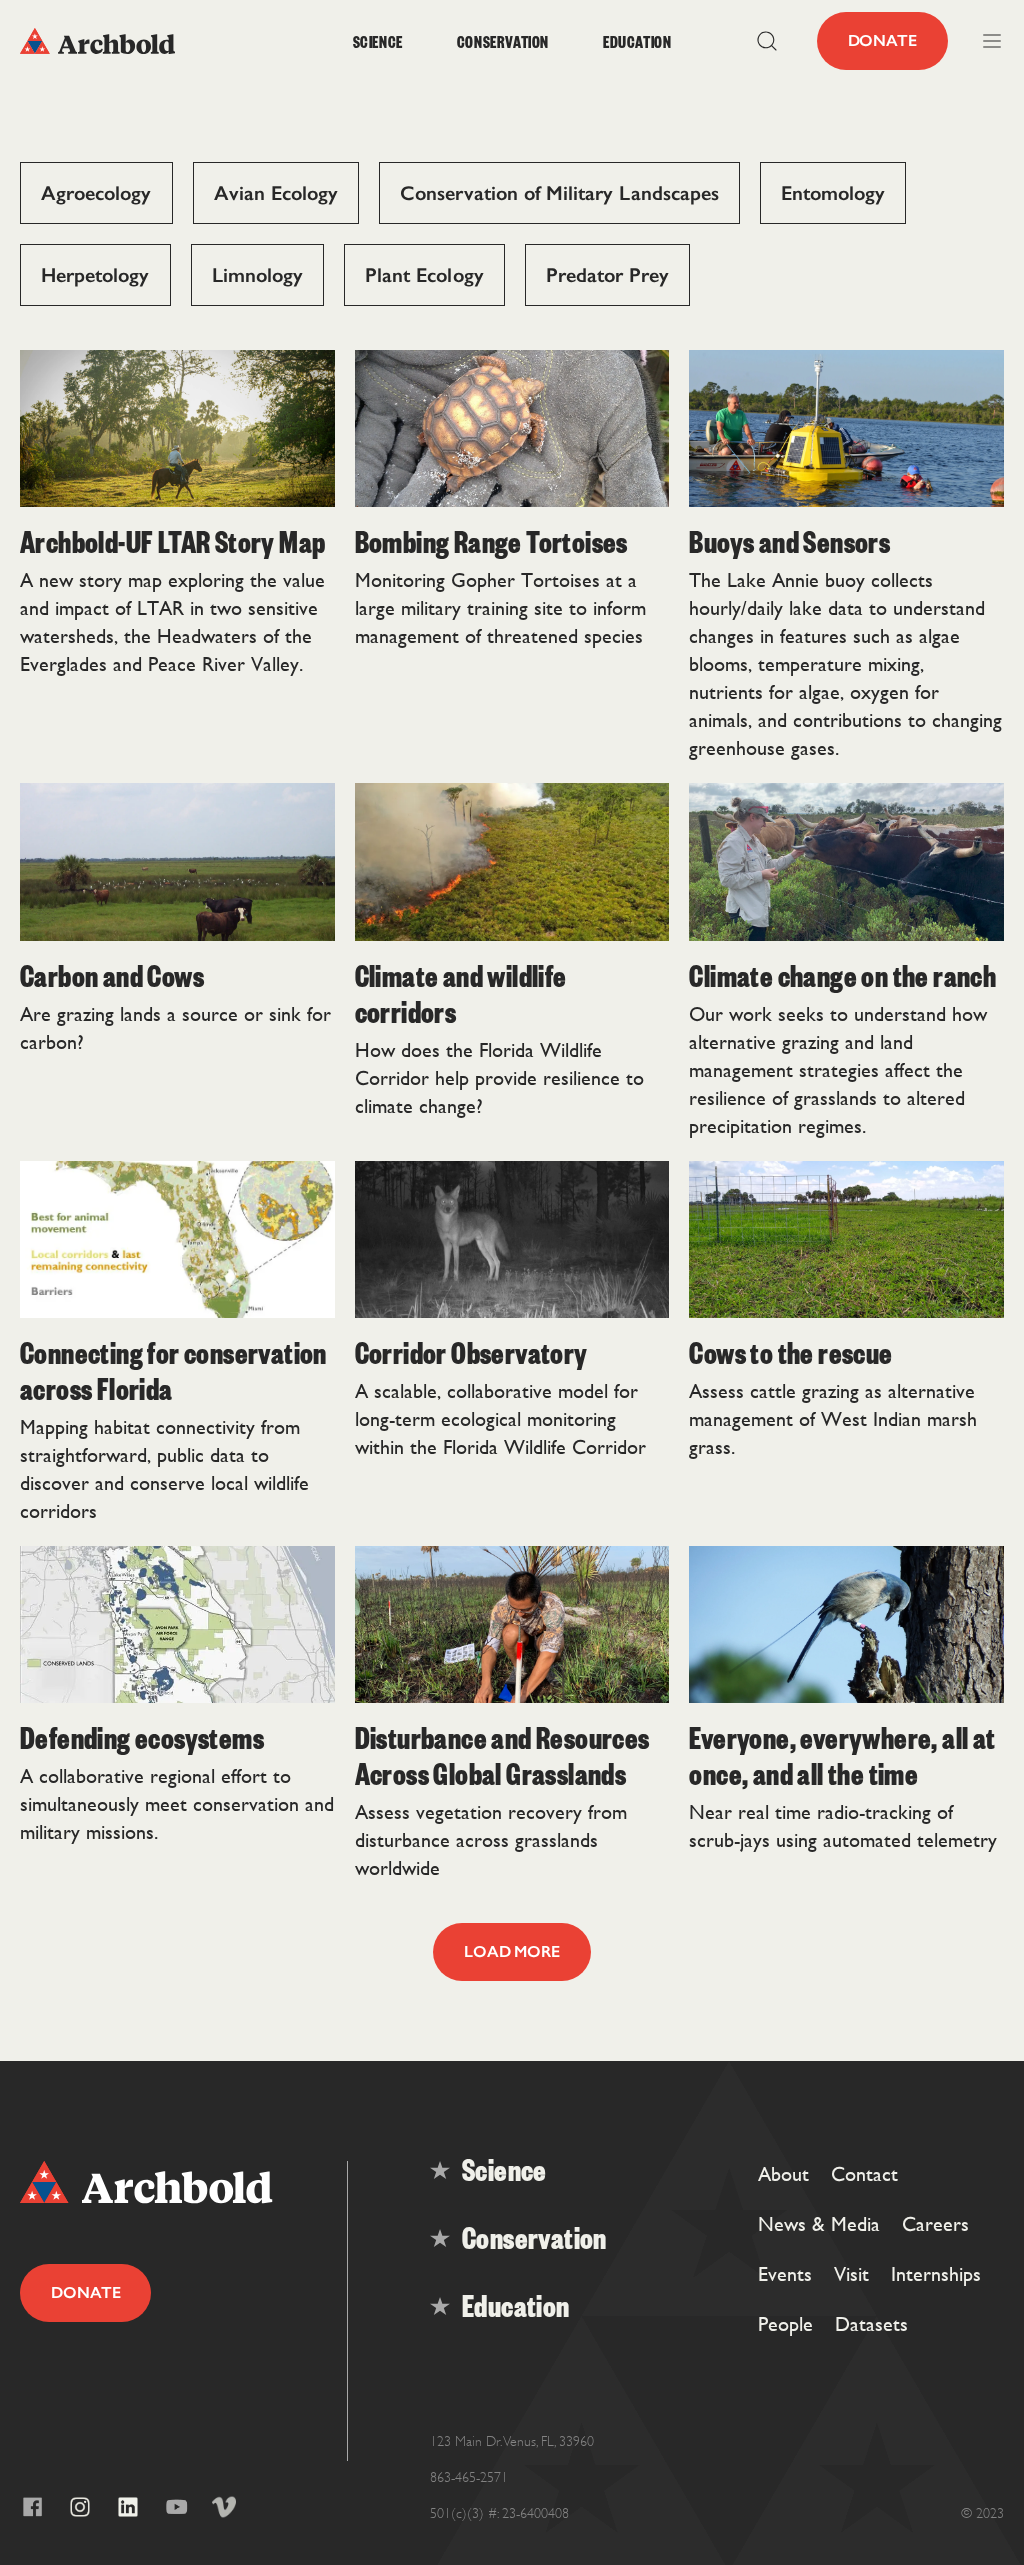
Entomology (833, 193)
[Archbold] (143, 41)
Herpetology (95, 275)
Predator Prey (608, 275)
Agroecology (96, 193)
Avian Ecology (276, 193)
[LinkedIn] (128, 2507)
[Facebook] (32, 2507)
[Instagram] (80, 2507)
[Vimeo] (224, 2507)
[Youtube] (176, 2507)
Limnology (257, 275)
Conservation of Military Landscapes (559, 193)
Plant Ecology (424, 275)
